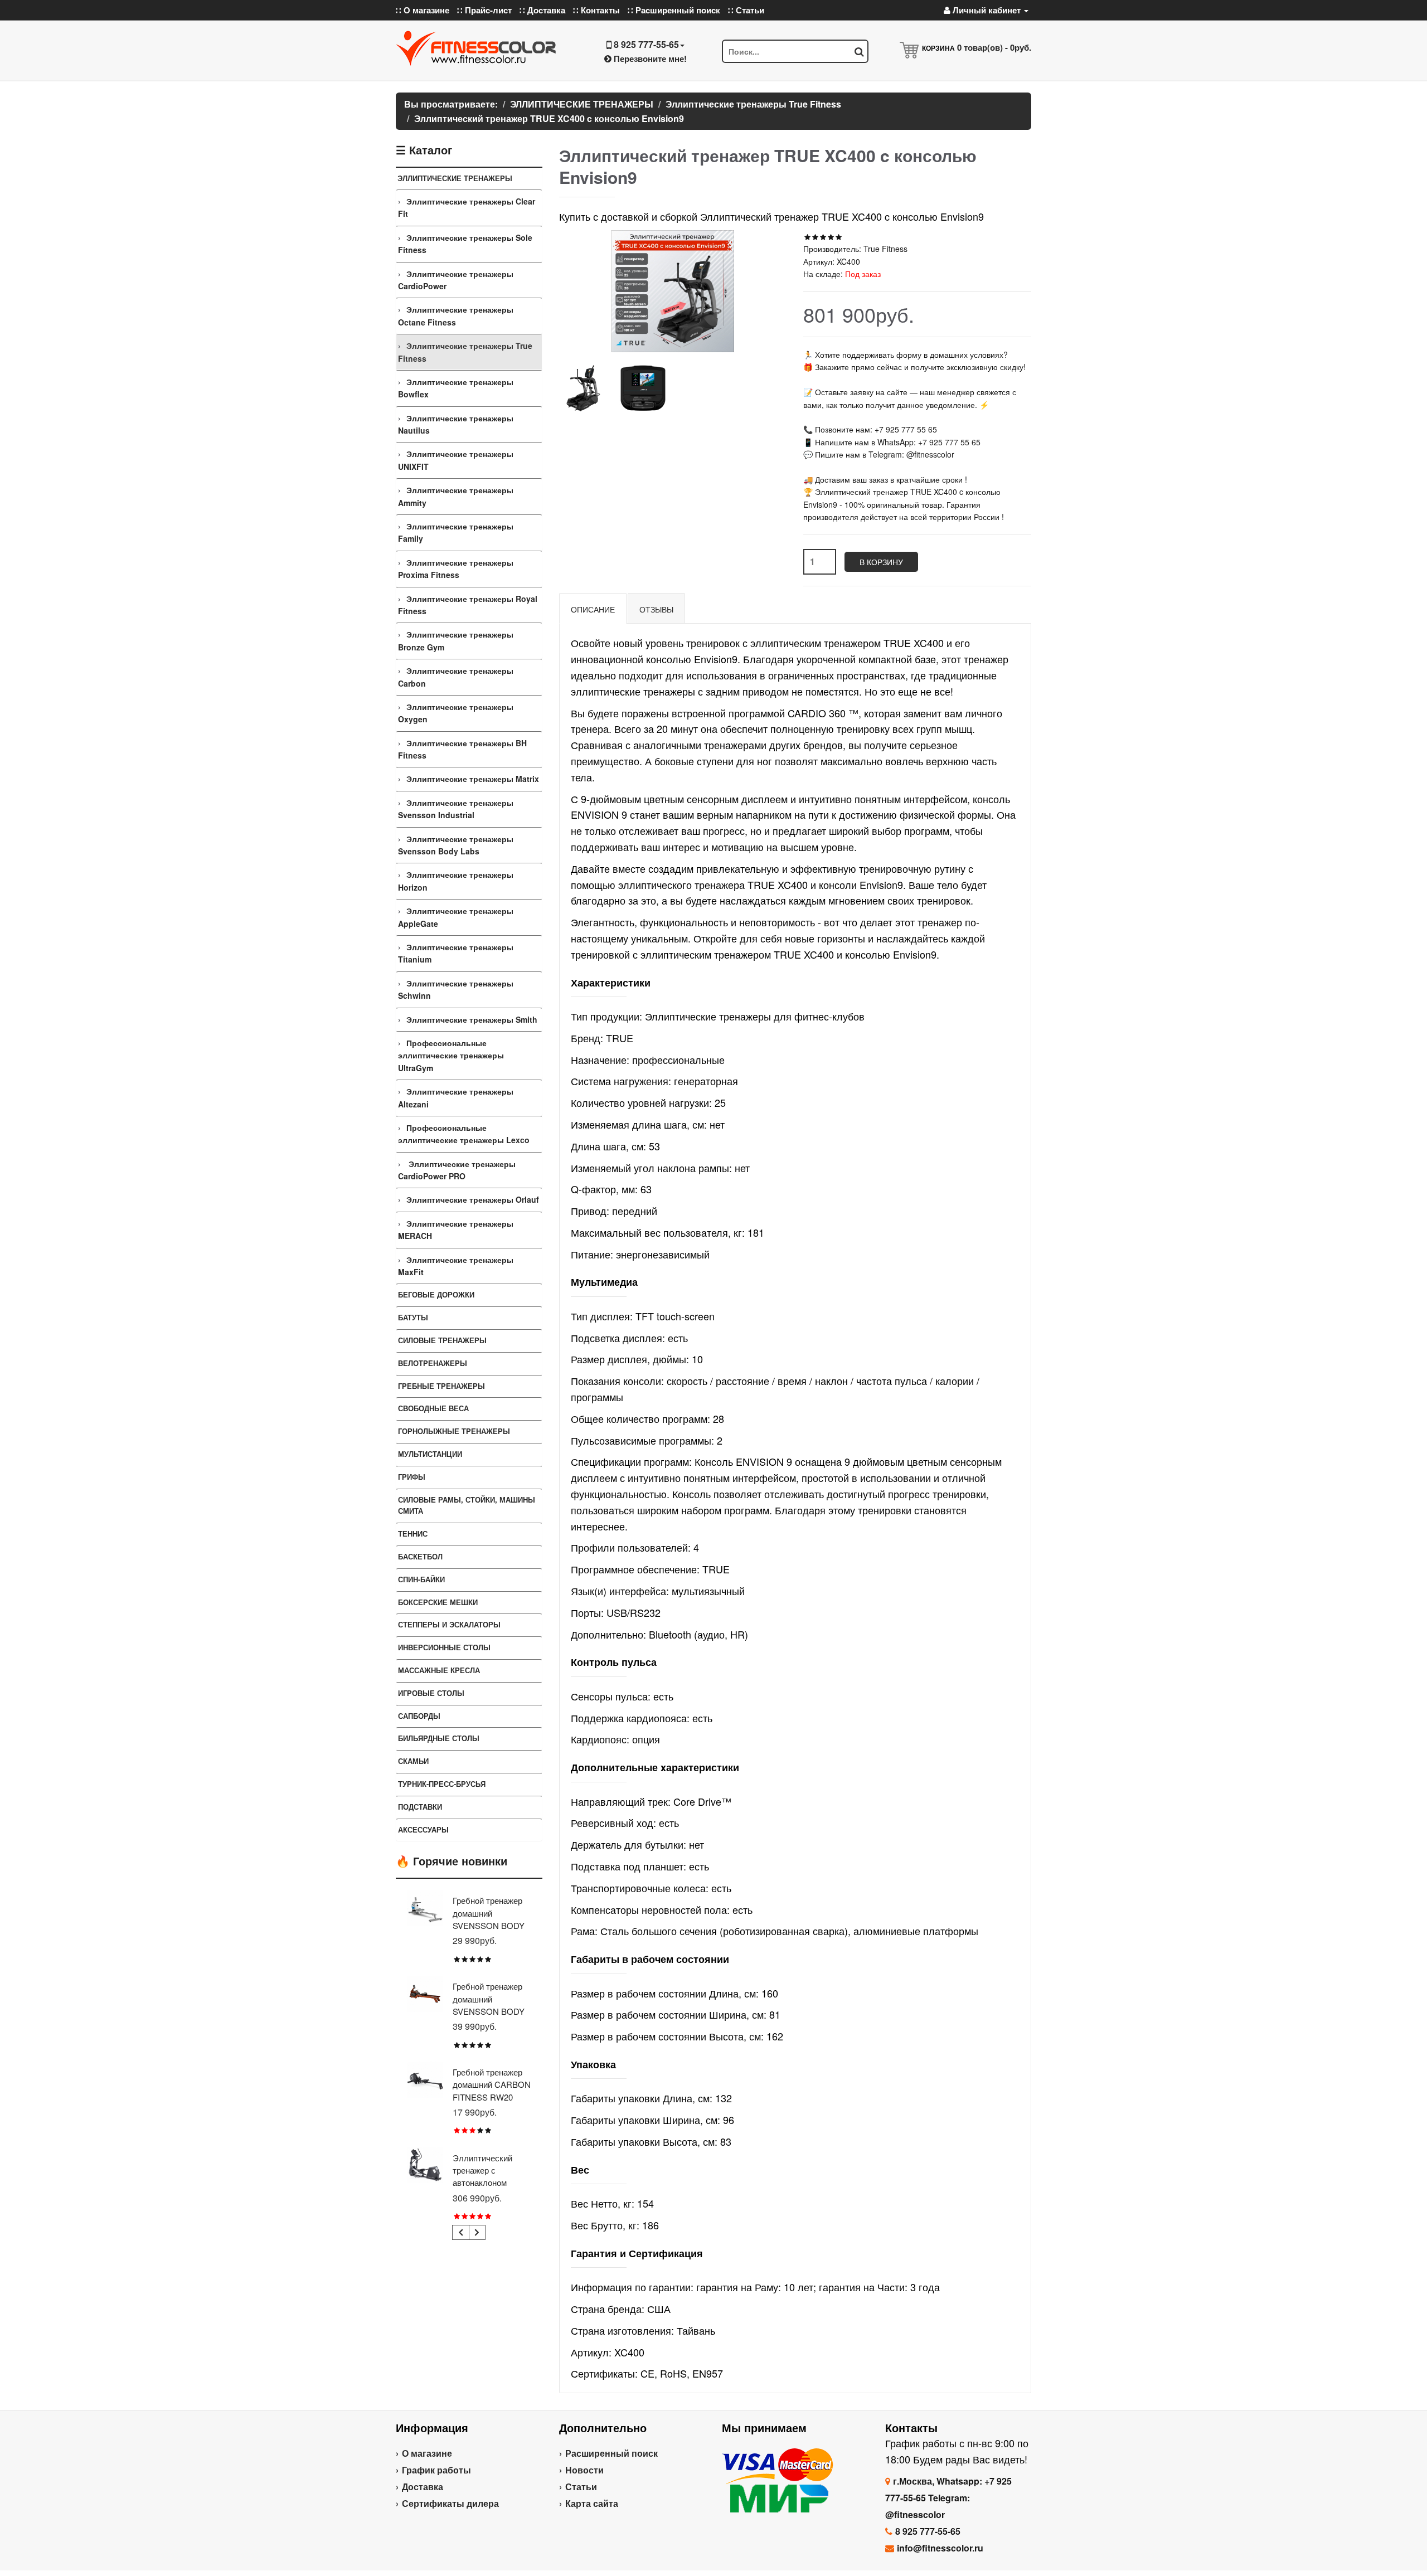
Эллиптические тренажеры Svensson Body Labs (456, 845)
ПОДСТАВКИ (420, 1807)
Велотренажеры (433, 1363)
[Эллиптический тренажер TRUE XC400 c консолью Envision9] (583, 388)
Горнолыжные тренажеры (454, 1431)
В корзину (881, 562)
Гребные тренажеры (441, 1386)
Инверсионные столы (444, 1647)
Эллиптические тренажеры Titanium (456, 953)
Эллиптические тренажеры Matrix (473, 779)
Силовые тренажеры (442, 1340)
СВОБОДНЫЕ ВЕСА (433, 1408)
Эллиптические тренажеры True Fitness (465, 352)
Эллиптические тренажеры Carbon (456, 677)
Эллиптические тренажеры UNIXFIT (456, 460)
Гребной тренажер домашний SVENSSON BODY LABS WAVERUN (489, 2005)
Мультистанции (430, 1454)
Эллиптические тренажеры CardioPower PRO (457, 1170)
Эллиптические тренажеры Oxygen (456, 713)
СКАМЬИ (413, 1761)
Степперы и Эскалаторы (449, 1624)
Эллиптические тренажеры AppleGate (456, 917)
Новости (584, 2470)
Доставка (423, 2487)
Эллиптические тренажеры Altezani (456, 1097)
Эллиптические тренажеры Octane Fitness (456, 315)
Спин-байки (421, 1579)
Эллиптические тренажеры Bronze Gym (456, 640)
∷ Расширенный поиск (674, 10)
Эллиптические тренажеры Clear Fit (467, 207)
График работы (436, 2470)
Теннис (413, 1534)
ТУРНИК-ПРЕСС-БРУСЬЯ (442, 1784)
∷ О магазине (423, 10)
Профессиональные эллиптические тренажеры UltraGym (451, 1055)
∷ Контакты (596, 10)
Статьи (581, 2487)
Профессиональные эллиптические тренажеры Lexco (464, 1134)
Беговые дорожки (436, 1294)
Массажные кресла (439, 1670)
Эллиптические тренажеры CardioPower (456, 280)
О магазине (427, 2453)
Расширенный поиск (611, 2453)
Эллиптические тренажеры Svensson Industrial (456, 809)
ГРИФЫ (412, 1477)
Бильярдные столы (439, 1738)
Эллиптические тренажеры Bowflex (456, 388)
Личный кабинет (987, 10)
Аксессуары (423, 1829)
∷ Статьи (746, 10)
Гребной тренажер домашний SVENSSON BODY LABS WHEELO (489, 1919)
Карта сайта (592, 2503)
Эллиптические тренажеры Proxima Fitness (456, 568)
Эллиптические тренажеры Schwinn (456, 989)
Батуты (413, 1317)
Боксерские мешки (438, 1602)
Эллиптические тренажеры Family (456, 532)
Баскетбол (420, 1556)
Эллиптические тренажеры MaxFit (456, 1266)
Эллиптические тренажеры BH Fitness (462, 749)
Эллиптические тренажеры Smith (472, 1019)
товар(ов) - (994, 47)
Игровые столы (431, 1693)
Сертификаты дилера (450, 2503)
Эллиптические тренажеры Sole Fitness (465, 244)
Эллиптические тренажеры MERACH (456, 1229)
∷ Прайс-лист (484, 10)
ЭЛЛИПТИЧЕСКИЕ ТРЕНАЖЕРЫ (455, 178)
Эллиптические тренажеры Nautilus (456, 424)
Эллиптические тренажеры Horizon (456, 881)
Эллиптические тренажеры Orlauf (473, 1199)
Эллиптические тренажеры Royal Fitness (468, 605)
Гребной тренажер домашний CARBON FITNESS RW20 (492, 2084)
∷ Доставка (542, 10)
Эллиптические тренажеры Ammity (456, 496)
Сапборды (419, 1716)
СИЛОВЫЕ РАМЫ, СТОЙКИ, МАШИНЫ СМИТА (467, 1505)
